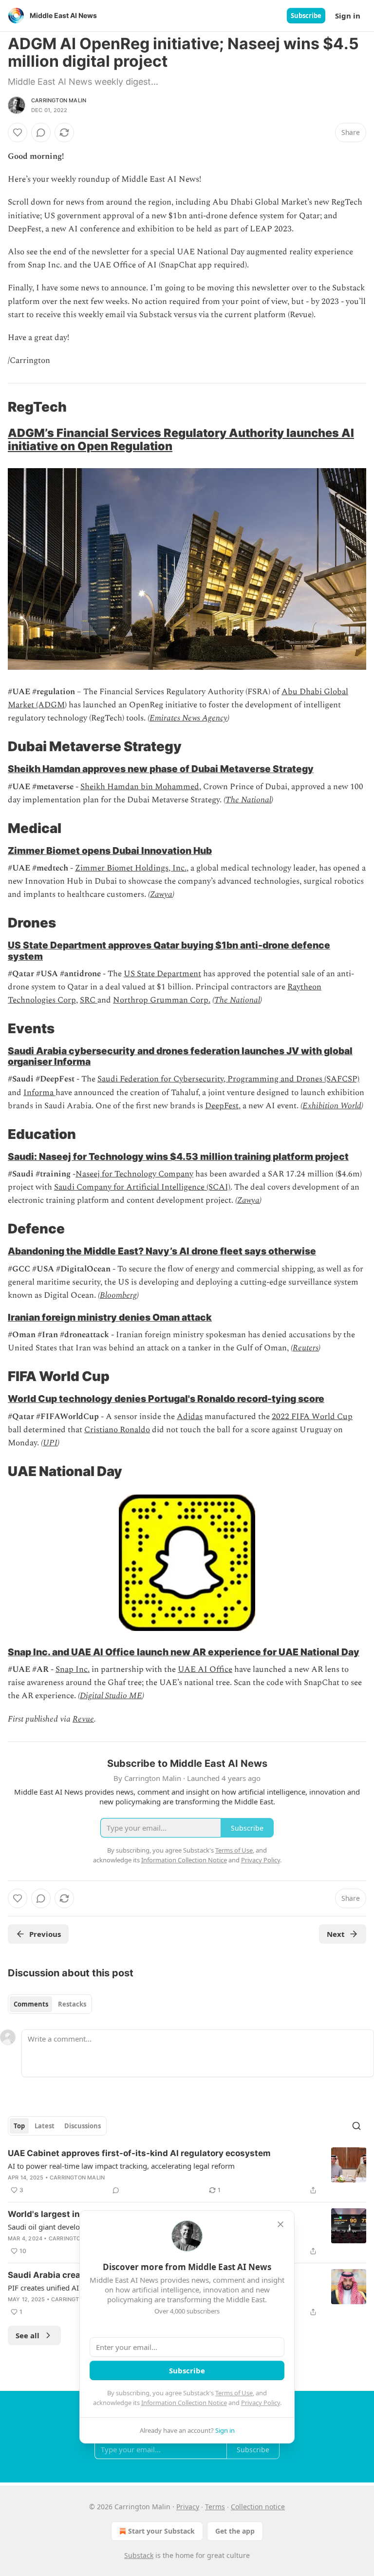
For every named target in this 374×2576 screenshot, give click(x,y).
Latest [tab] (45, 2126)
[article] (187, 2172)
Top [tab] (19, 2126)
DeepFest (222, 1106)
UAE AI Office (205, 1669)
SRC (89, 1000)
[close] (280, 2224)
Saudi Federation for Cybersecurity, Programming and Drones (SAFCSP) (228, 1079)
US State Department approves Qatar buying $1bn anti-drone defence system (169, 950)
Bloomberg (118, 1295)
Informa (39, 1093)
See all (28, 2335)
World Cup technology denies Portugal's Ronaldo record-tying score (166, 1399)
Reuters (306, 1348)
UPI (50, 1443)
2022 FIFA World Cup (312, 1417)
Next (336, 1934)
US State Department (162, 974)
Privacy (188, 2507)
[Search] (356, 2126)
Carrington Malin (59, 100)
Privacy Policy (261, 2403)
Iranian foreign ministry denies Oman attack (110, 1317)
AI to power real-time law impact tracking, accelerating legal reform (121, 2166)
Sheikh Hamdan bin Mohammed (140, 787)
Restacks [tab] (72, 2004)
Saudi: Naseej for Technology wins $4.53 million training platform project (178, 1156)
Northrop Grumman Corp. (162, 1000)
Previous (45, 1934)
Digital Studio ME (111, 1696)
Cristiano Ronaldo (117, 1430)
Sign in (348, 16)
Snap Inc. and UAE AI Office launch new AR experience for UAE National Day (184, 1652)
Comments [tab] (31, 2004)
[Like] (18, 133)
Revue (83, 1719)
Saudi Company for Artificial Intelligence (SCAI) (142, 1187)
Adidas (190, 1417)
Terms (215, 2507)
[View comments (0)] (41, 133)
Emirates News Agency (188, 718)
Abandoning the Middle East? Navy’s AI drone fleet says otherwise (162, 1251)
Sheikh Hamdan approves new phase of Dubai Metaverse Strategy (161, 769)
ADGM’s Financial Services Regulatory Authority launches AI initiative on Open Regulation (181, 439)
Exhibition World (332, 1106)
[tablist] (50, 2004)
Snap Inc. (73, 1669)
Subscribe (306, 16)
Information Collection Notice (184, 2403)
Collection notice (258, 2507)
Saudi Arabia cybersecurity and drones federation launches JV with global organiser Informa (180, 1056)
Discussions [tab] (83, 2126)
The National (248, 800)
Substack (139, 2555)
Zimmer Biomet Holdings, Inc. (131, 868)
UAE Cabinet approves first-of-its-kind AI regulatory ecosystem (139, 2153)
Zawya (161, 894)
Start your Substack (161, 2531)
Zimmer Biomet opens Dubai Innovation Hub (110, 851)
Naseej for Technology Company (134, 1174)
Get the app (235, 2531)
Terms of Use (234, 2393)
